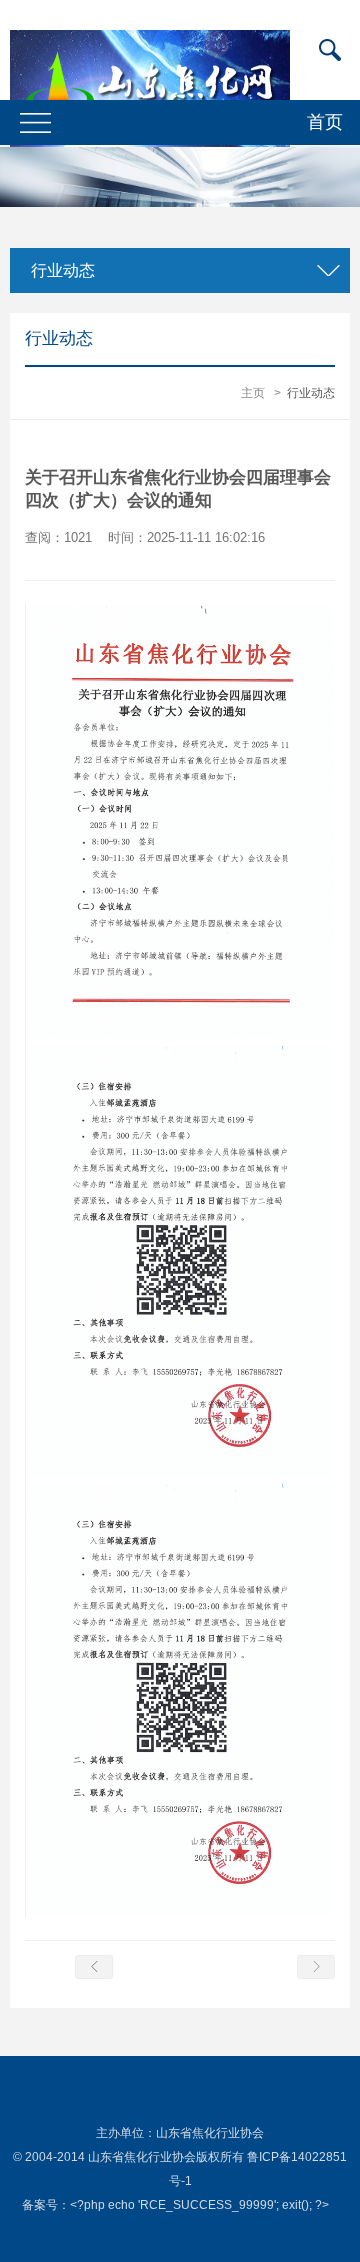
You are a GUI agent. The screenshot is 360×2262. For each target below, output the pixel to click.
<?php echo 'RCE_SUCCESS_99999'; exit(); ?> (199, 2205)
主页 (253, 393)
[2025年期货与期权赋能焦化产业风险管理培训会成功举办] (94, 1967)
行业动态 (311, 393)
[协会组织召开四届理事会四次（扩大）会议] (316, 1967)
